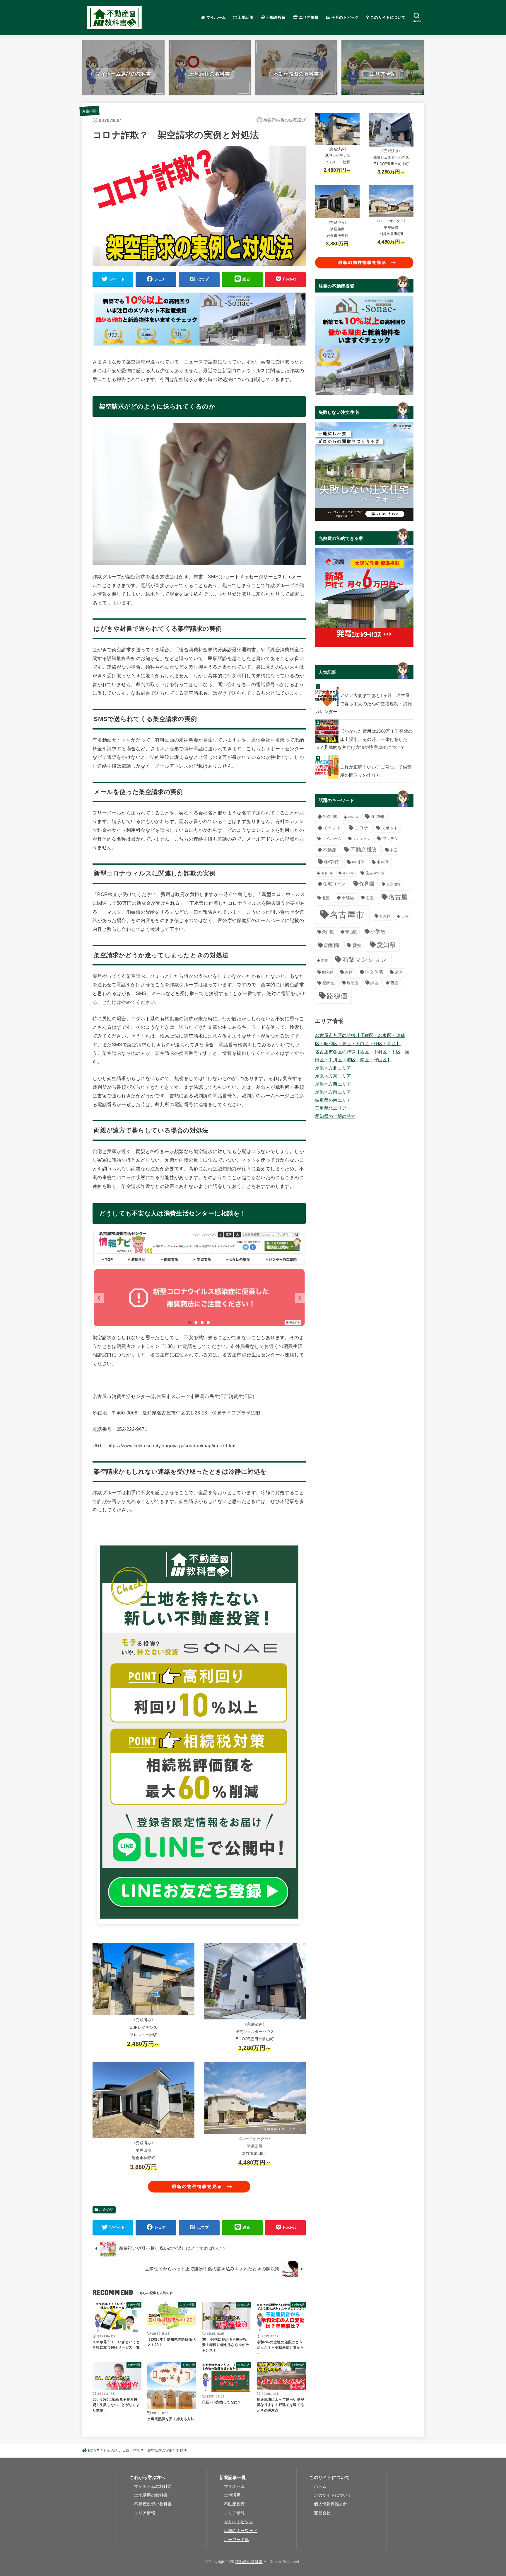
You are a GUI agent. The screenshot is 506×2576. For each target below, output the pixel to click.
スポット (390, 828)
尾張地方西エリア (333, 1084)
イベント (332, 828)
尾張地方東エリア (333, 1076)
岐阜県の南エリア (333, 1100)
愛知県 (386, 945)
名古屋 (398, 897)
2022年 (330, 817)
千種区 (348, 898)
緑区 (375, 983)
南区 (370, 898)
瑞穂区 (353, 983)
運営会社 (322, 2513)
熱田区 (329, 983)
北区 (326, 898)
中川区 (358, 862)
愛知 (357, 946)
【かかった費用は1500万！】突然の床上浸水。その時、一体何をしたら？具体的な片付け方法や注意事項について (364, 739)
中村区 (383, 862)
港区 (399, 972)
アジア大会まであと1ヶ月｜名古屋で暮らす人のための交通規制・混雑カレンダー (364, 704)
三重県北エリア (331, 1108)
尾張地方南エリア (333, 1092)
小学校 (378, 931)
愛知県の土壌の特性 (335, 1116)
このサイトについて (387, 17)
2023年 (353, 817)
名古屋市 (347, 915)
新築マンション (365, 959)
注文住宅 (374, 972)
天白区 (328, 932)
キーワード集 (237, 2540)
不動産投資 (275, 17)
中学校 (332, 862)
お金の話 (89, 111)
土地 (405, 917)
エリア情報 (308, 17)
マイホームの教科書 (153, 2486)
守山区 (351, 932)
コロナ (361, 828)
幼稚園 (332, 945)
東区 (349, 972)
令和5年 (327, 873)
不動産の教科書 (249, 2562)
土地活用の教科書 (151, 2495)
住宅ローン (334, 884)
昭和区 (328, 972)
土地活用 (245, 17)
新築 (325, 960)
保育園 (367, 884)
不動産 (330, 850)
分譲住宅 (393, 884)
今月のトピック (344, 17)
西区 (394, 983)
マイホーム (215, 17)
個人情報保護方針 (331, 2504)
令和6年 (348, 873)
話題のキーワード (241, 2531)
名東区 (385, 916)
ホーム (320, 2486)
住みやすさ (375, 873)
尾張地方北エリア (333, 1068)
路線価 (337, 996)
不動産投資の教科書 (153, 2504)
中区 (394, 850)
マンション (362, 839)
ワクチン (390, 839)
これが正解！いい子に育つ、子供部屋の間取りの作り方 (376, 771)
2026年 (378, 817)
